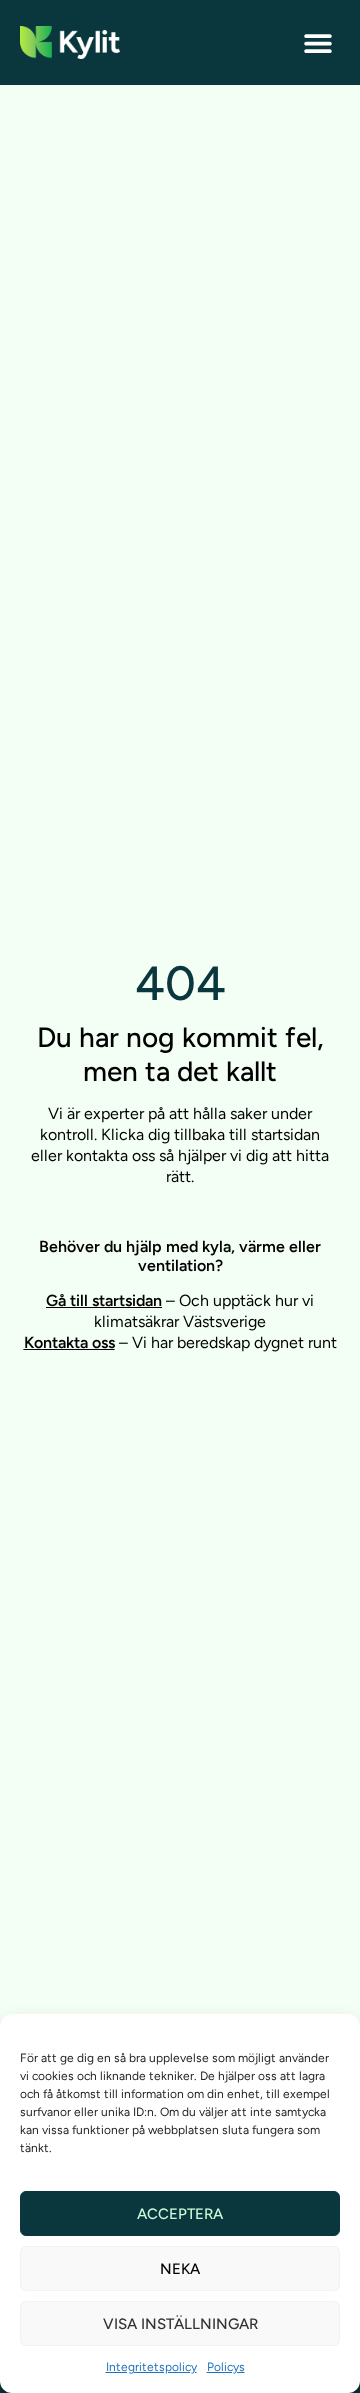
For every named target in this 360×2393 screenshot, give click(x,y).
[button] (317, 42)
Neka (180, 2269)
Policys (226, 2367)
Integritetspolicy (151, 2367)
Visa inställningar (180, 2324)
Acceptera (180, 2214)
